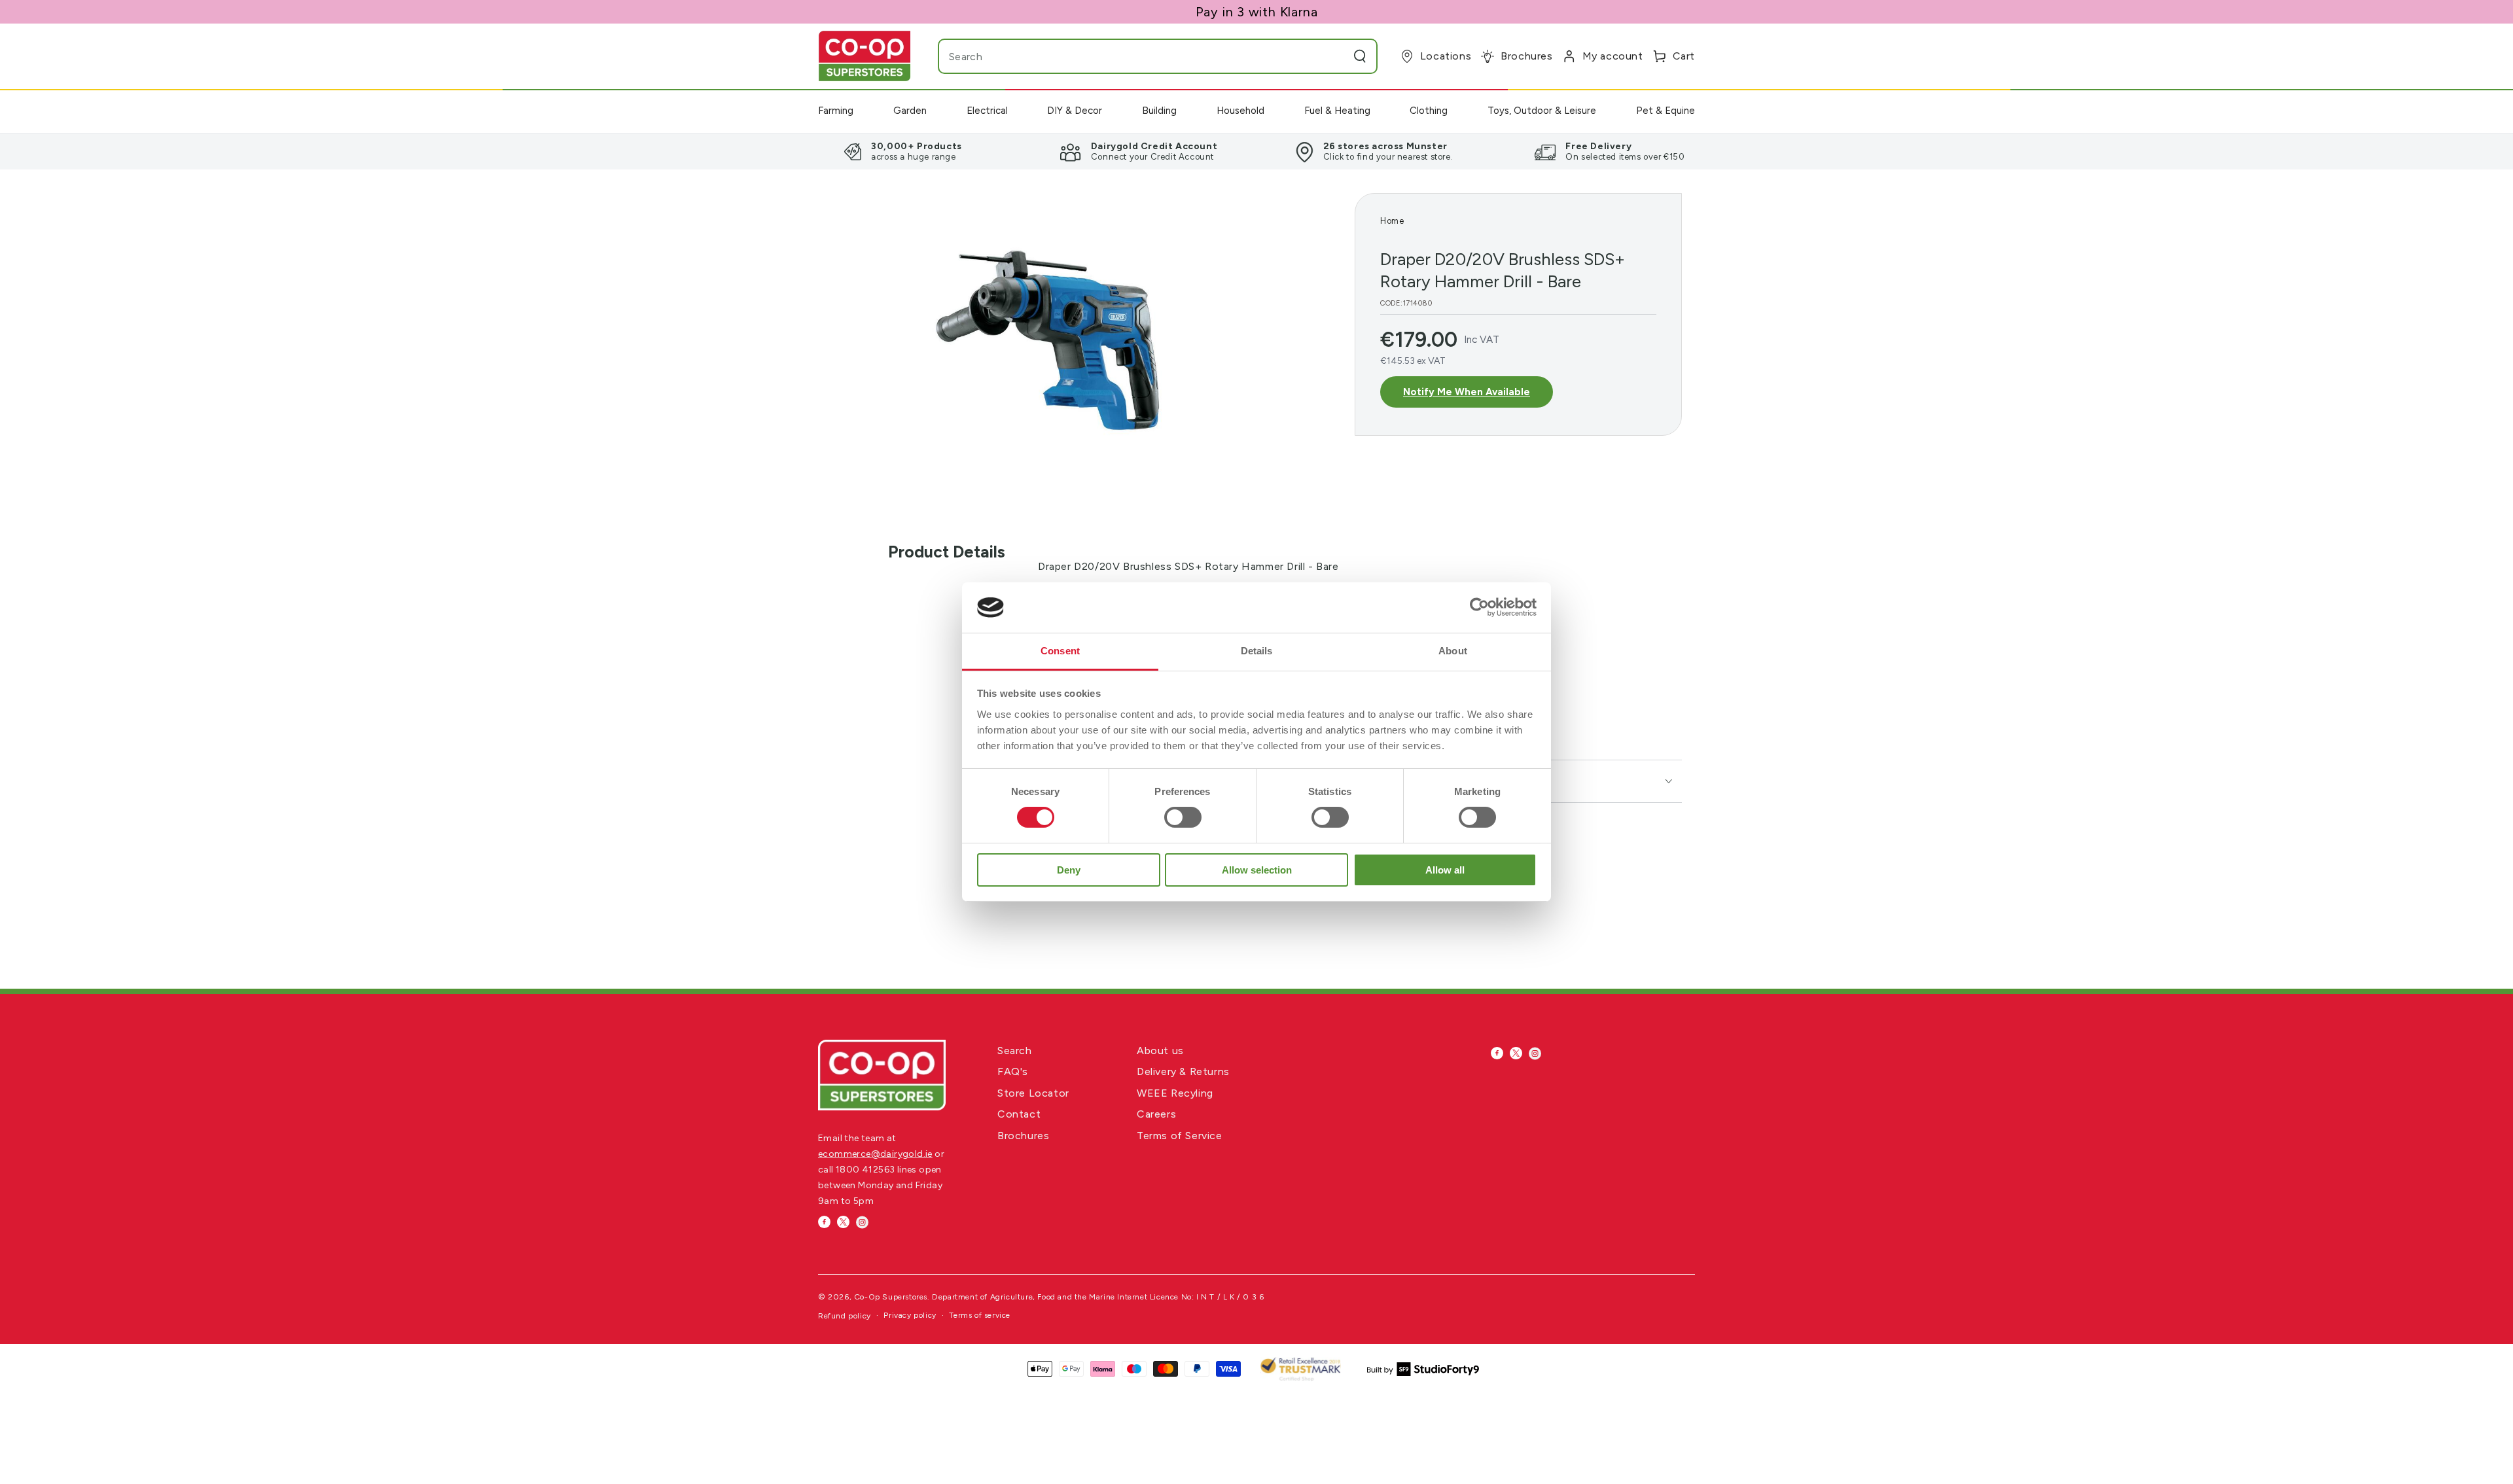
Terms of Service (1180, 1136)
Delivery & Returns (1183, 1071)
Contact (1019, 1114)
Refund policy (845, 1316)
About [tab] (1453, 651)
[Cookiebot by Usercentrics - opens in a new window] (1479, 607)
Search (1015, 1051)
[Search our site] (1360, 56)
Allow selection (1257, 870)
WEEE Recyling (1175, 1093)
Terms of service (980, 1315)
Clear (1334, 56)
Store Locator (1033, 1093)
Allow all (1445, 870)
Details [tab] (1257, 651)
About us (1160, 1051)
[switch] (1183, 817)
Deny (1069, 870)
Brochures (1023, 1136)
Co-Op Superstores (891, 1297)
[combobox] (1132, 56)
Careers (1156, 1114)
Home (1392, 221)
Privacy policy (910, 1315)
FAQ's (1013, 1071)
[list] (1256, 151)
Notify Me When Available (1467, 392)
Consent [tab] (1060, 651)
